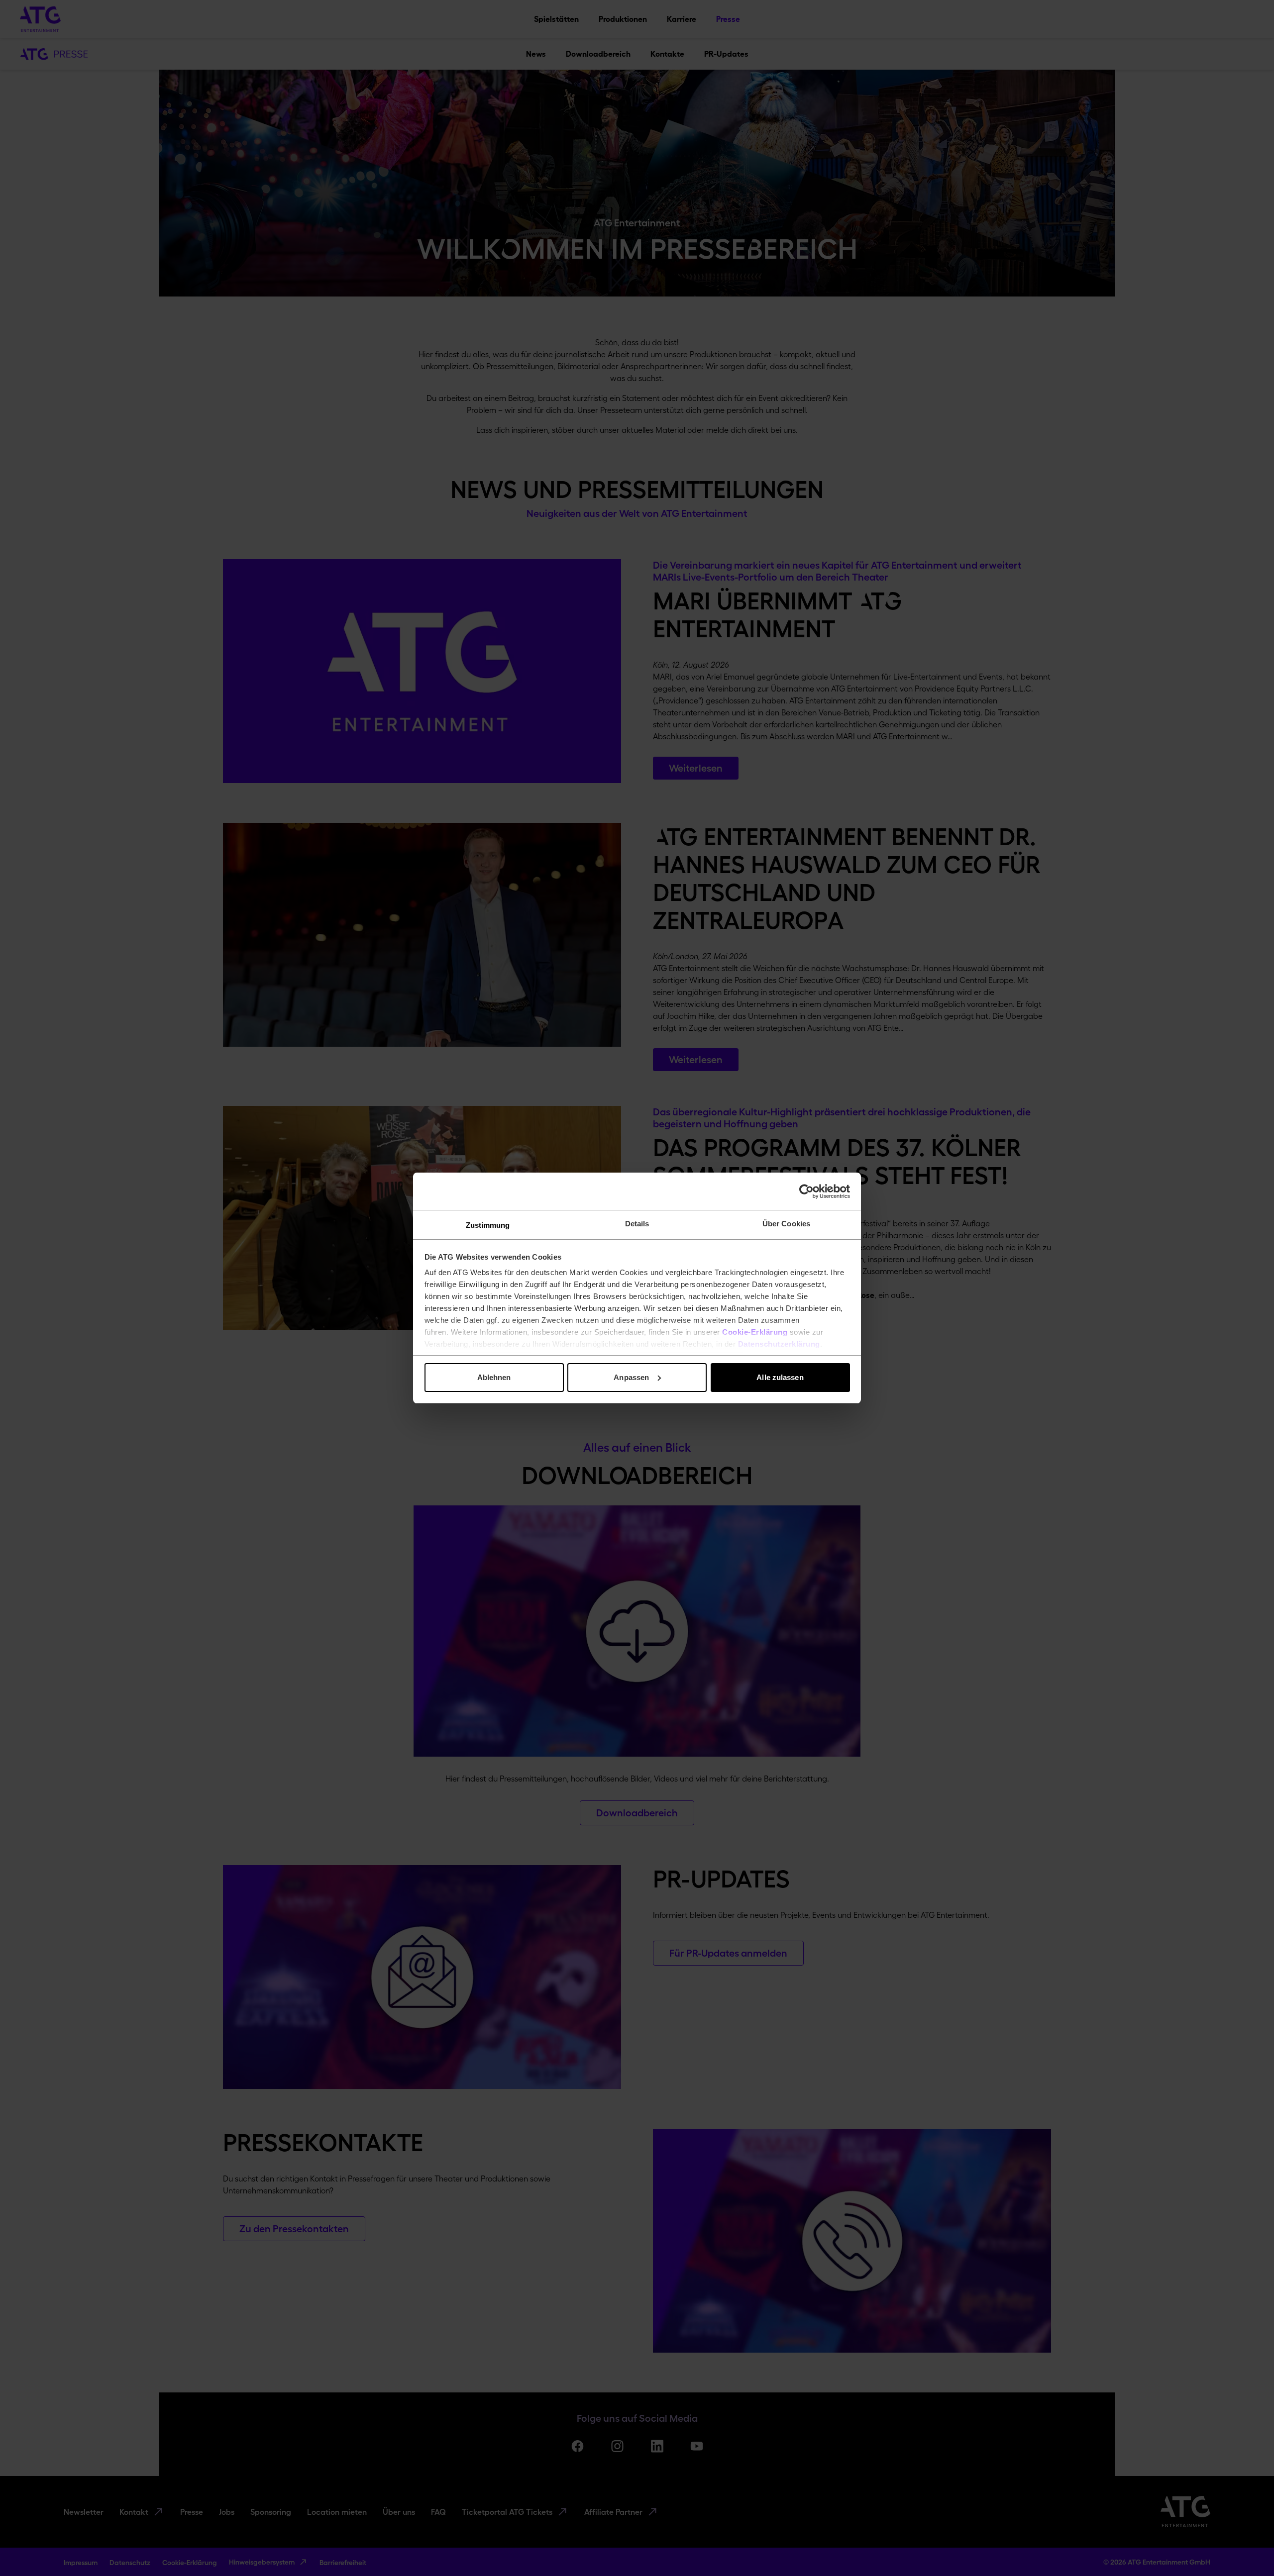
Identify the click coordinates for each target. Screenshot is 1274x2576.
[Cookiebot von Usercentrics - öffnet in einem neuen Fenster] (806, 1191)
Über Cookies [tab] (786, 1224)
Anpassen (631, 1377)
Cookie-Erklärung (755, 1332)
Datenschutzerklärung (779, 1344)
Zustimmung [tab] (488, 1225)
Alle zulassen (780, 1377)
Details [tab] (637, 1224)
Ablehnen (494, 1377)
